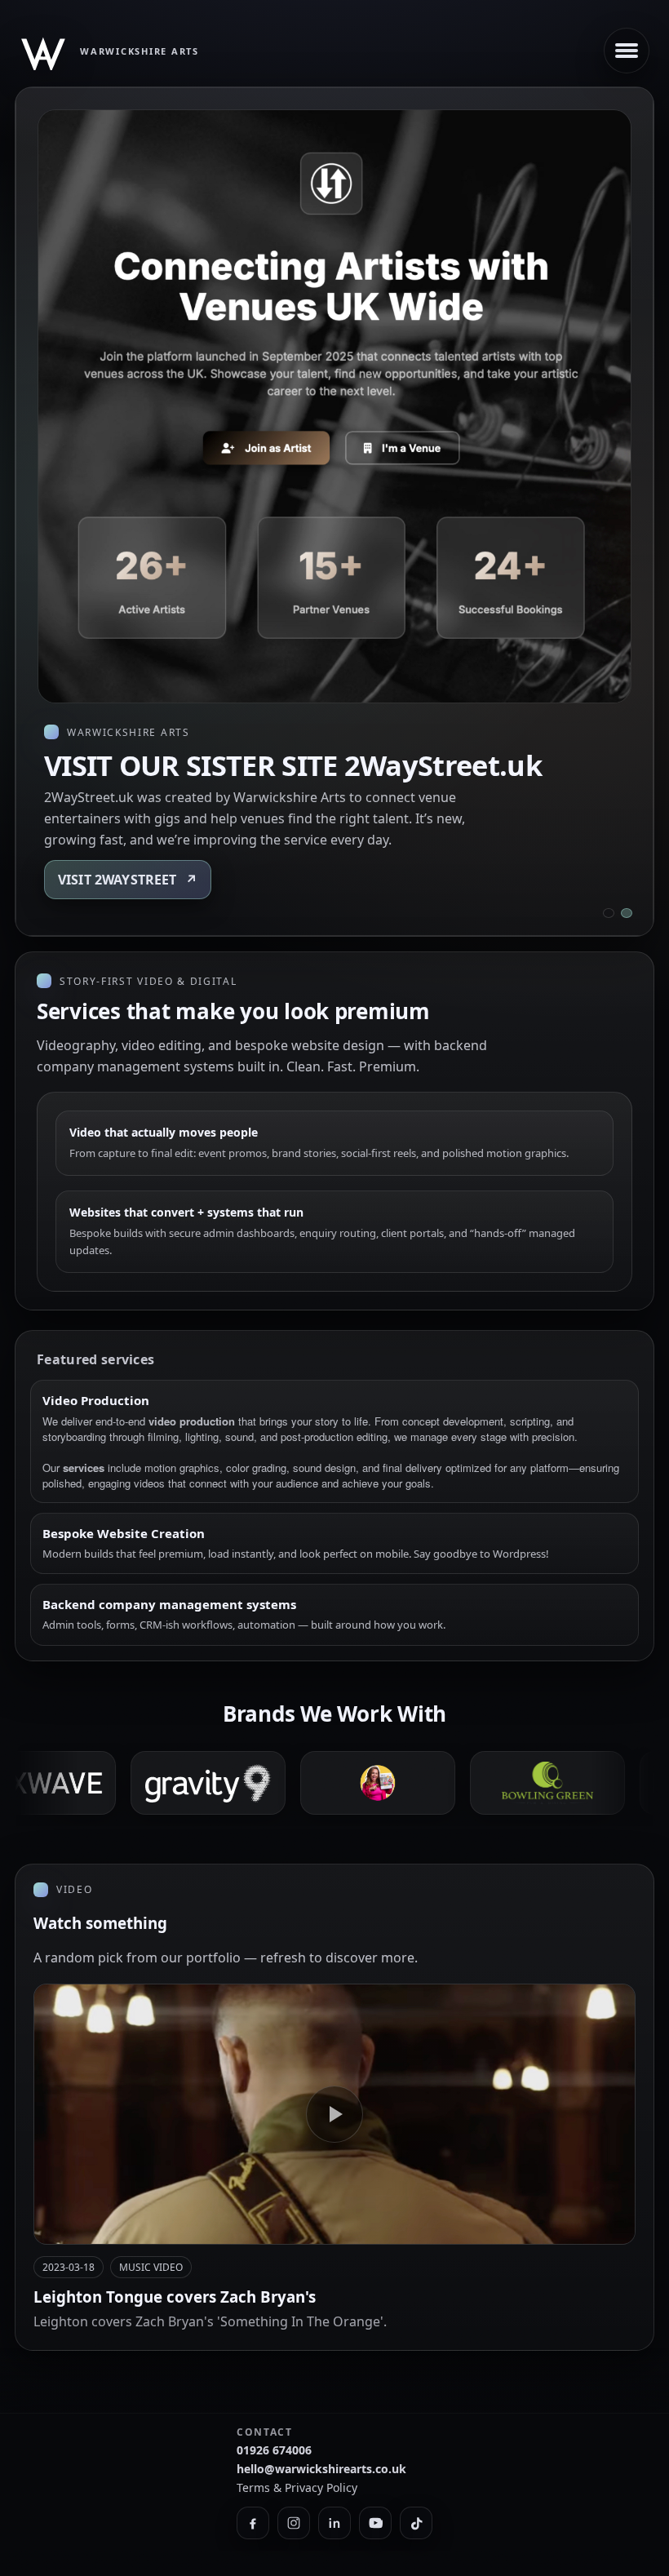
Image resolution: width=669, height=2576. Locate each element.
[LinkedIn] (334, 2523)
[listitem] (492, 1783)
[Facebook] (253, 2523)
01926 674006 (274, 2450)
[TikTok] (416, 2523)
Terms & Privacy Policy (297, 2487)
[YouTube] (375, 2523)
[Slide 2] (627, 913)
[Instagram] (294, 2523)
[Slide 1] (609, 913)
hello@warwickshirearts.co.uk (321, 2469)
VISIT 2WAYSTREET (128, 880)
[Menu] (627, 51)
